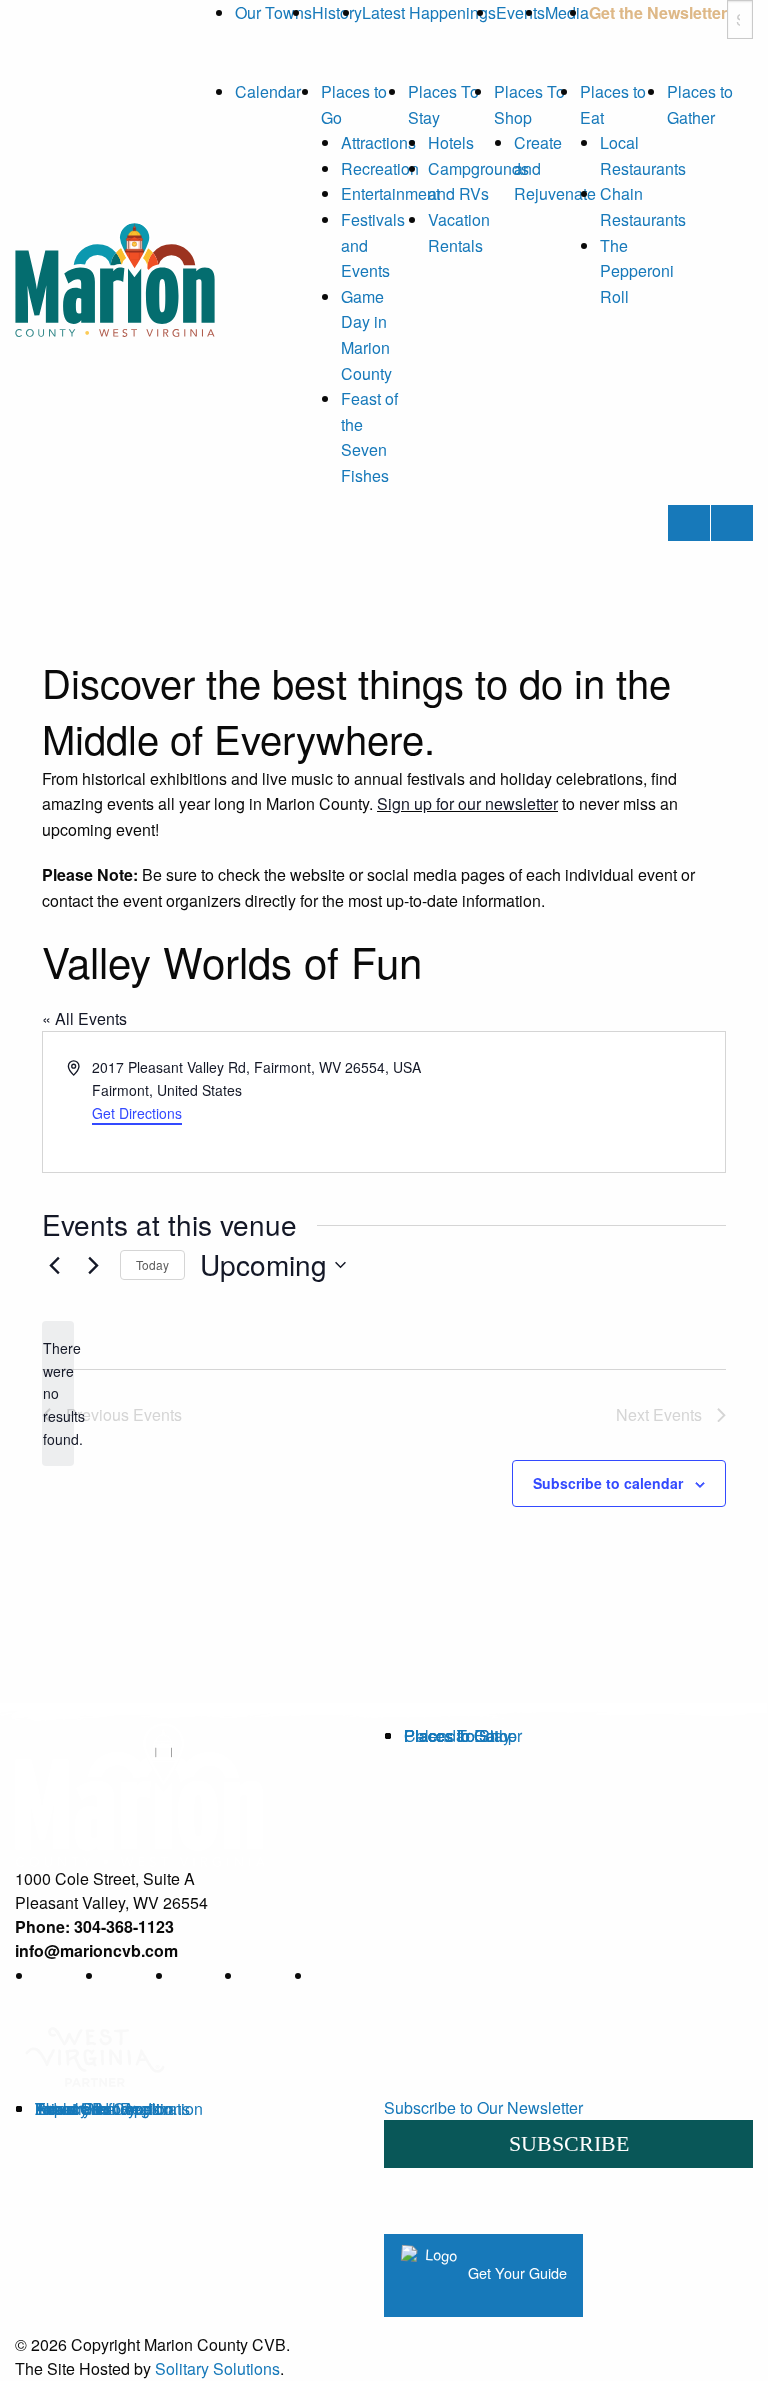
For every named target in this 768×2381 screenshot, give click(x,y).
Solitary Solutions (217, 2368)
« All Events (84, 1018)
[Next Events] (93, 1265)
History (337, 12)
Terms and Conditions (112, 2108)
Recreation (380, 168)
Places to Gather (463, 1735)
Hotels (451, 142)
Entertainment (390, 193)
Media (567, 12)
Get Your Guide (515, 2272)
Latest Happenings (429, 12)
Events (520, 12)
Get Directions (137, 1113)
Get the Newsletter (658, 12)
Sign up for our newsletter (467, 803)
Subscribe (569, 2143)
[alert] (58, 1393)
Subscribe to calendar (608, 1483)
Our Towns (273, 12)
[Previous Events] (54, 1265)
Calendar (268, 91)
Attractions (378, 142)
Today (152, 1264)
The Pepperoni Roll (637, 271)
